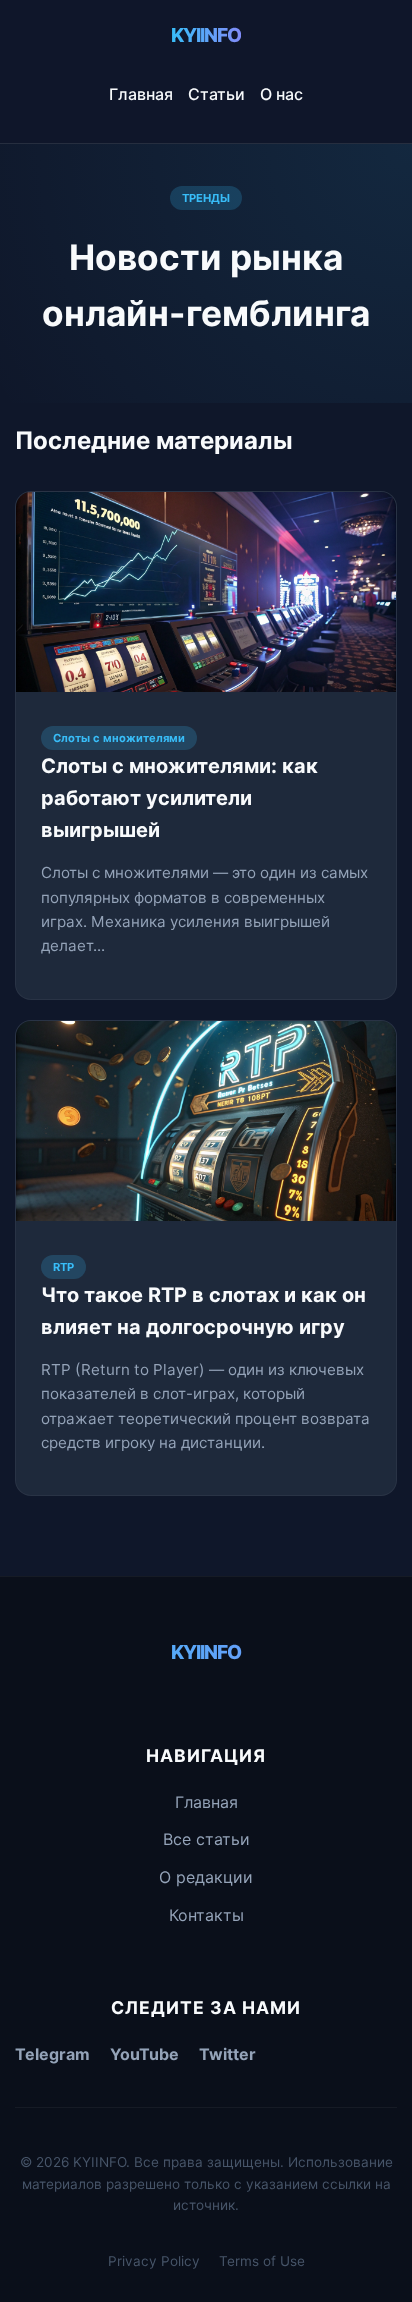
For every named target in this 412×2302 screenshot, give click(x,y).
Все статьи (206, 1839)
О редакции (206, 1877)
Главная (141, 94)
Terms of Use (262, 2261)
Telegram (52, 2054)
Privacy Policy (154, 2261)
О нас (281, 94)
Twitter (227, 2054)
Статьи (216, 94)
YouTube (144, 2054)
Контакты (206, 1915)
